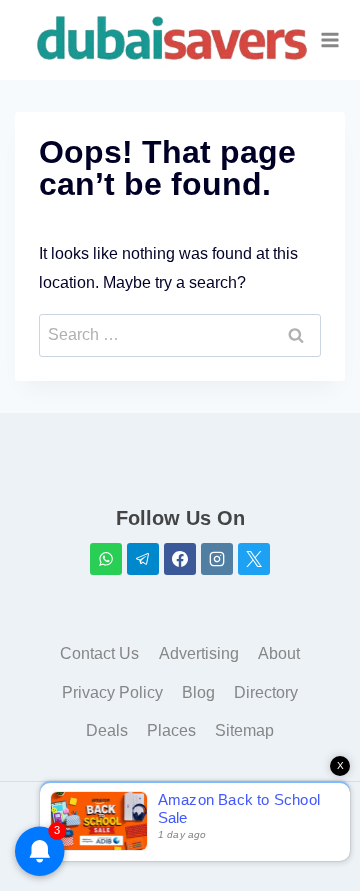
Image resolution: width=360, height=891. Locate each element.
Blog (198, 692)
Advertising (199, 653)
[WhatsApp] (106, 559)
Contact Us (99, 653)
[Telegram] (143, 559)
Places (171, 730)
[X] (254, 559)
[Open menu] (329, 39)
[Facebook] (180, 559)
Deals (107, 730)
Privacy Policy (112, 692)
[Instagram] (217, 559)
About (279, 653)
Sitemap (244, 730)
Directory (266, 692)
